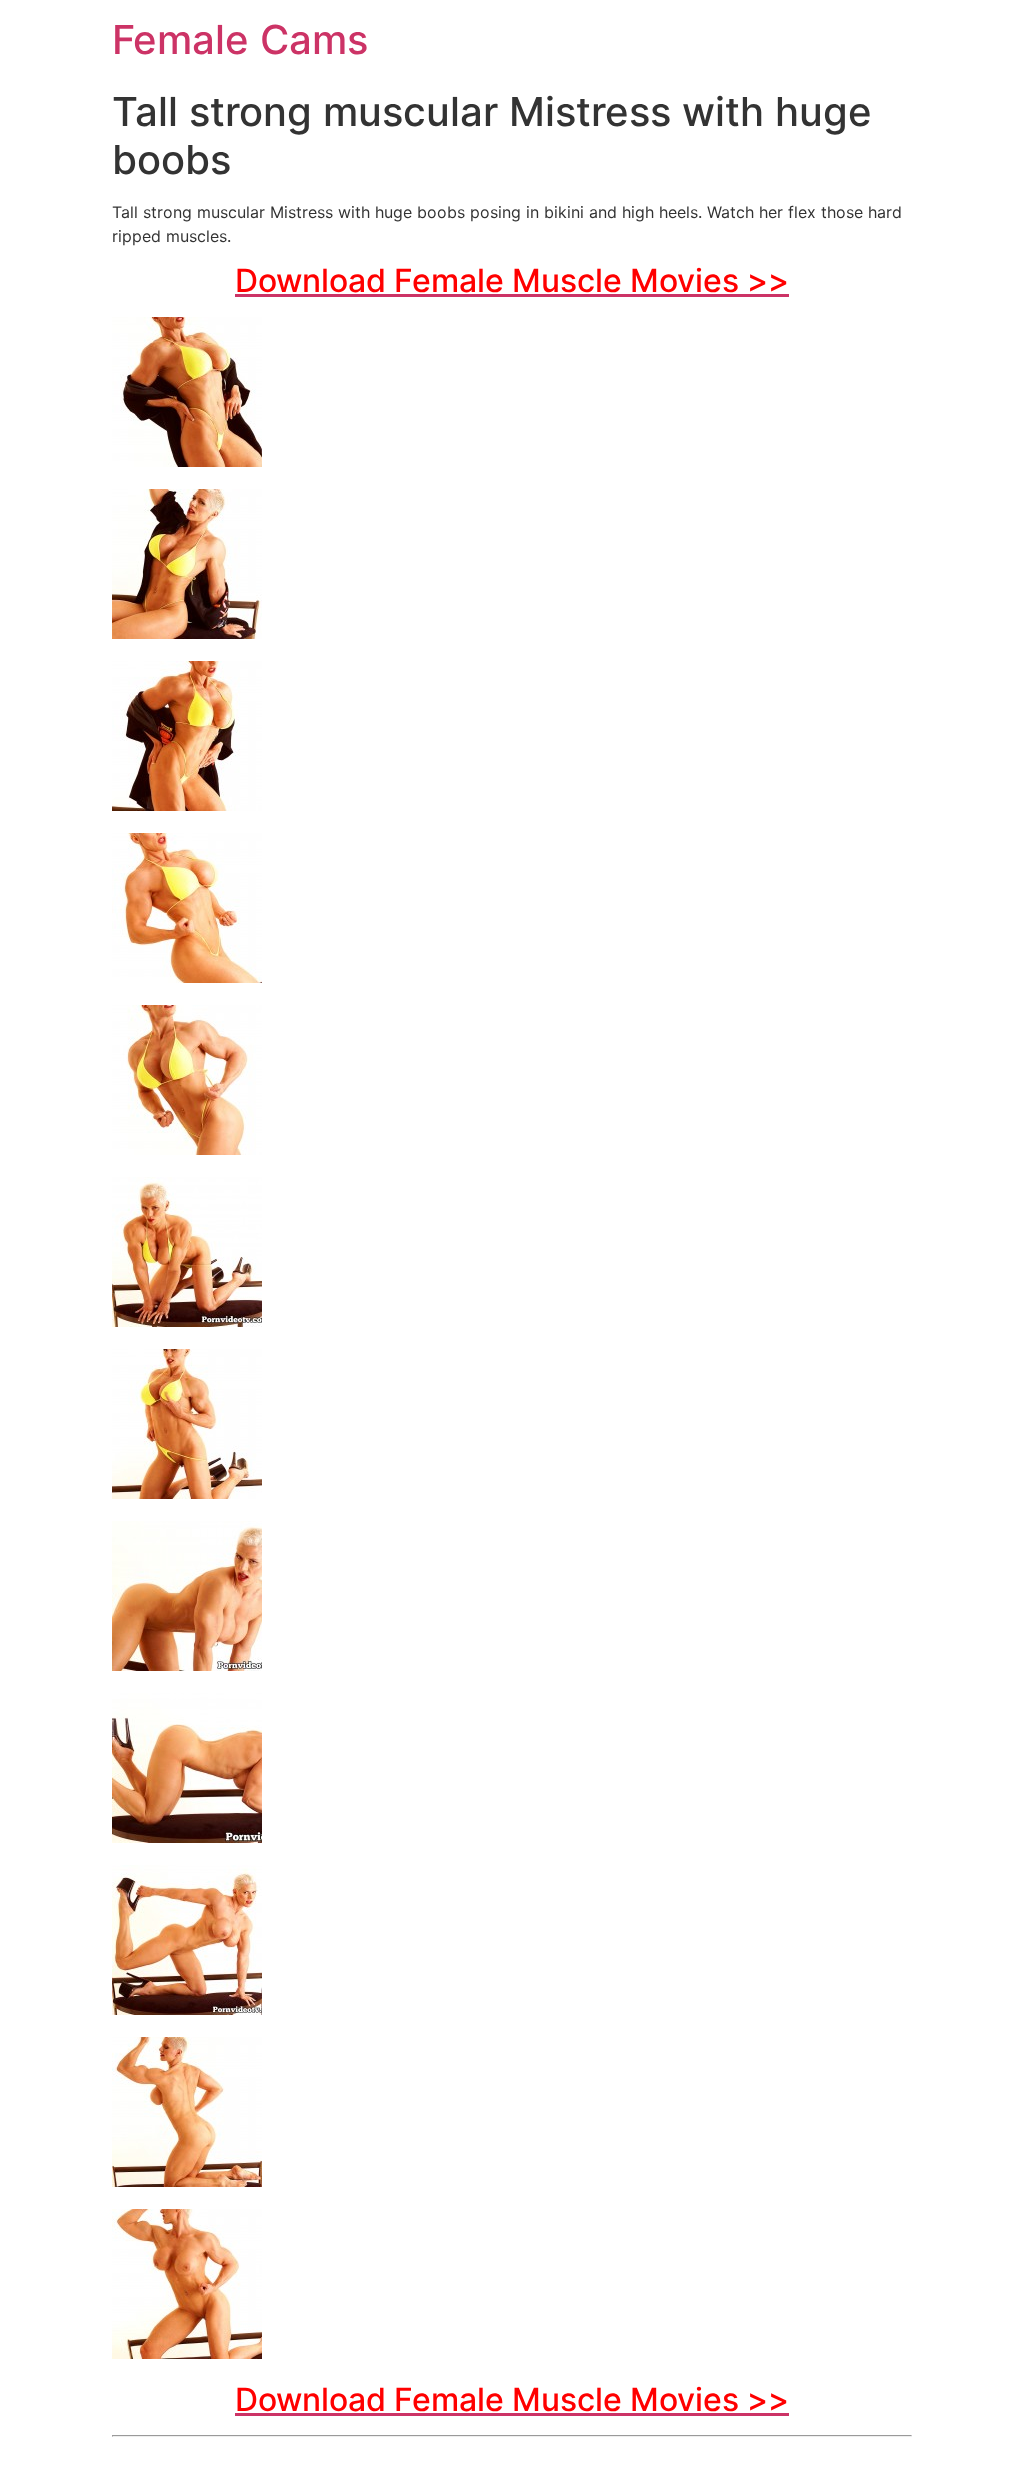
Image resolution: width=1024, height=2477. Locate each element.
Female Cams (240, 39)
